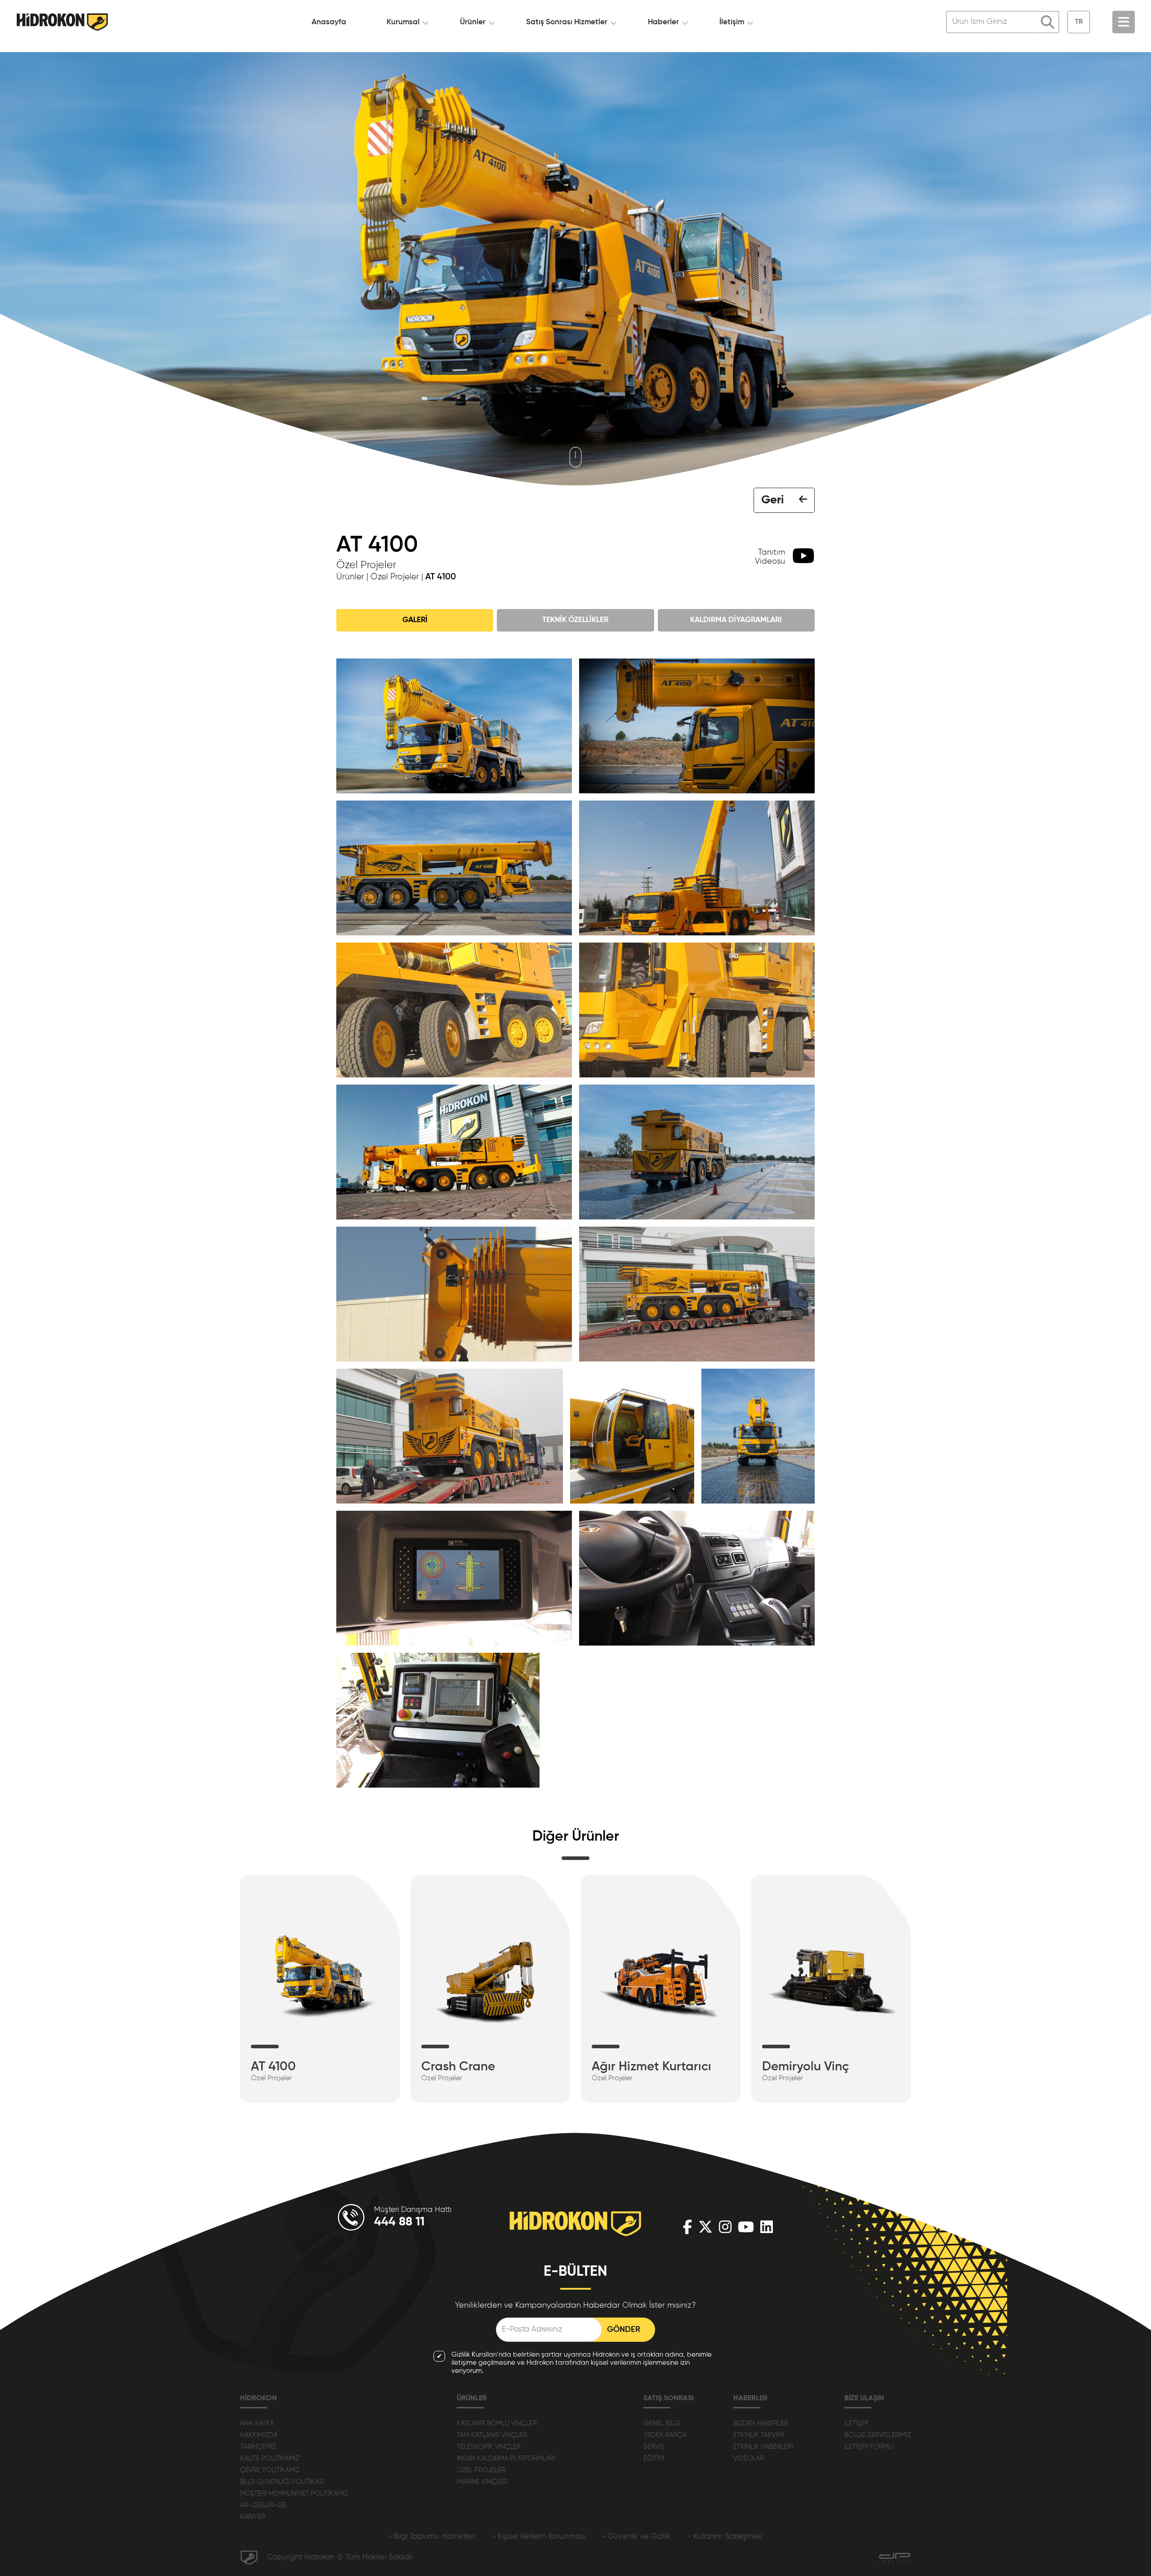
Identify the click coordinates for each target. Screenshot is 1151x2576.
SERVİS (654, 2447)
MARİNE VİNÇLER (482, 2482)
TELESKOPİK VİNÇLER (489, 2447)
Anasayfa (329, 22)
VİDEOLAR (749, 2458)
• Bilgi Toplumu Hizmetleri (432, 2537)
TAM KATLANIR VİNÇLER (492, 2435)
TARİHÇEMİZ (258, 2447)
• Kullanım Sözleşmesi (726, 2537)
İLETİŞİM (856, 2423)
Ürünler (473, 22)
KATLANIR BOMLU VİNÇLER (497, 2423)
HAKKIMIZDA (259, 2435)
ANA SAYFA (257, 2423)
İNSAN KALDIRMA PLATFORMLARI (506, 2458)
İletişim (732, 22)
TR (1079, 22)
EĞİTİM (654, 2458)
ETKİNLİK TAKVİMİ (759, 2435)
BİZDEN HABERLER (761, 2423)
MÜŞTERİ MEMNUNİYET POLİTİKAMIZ (294, 2494)
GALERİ (415, 620)
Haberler (663, 22)
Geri (772, 500)
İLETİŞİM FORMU (869, 2447)
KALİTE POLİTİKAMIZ (270, 2458)
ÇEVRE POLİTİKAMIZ (270, 2470)
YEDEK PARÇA (665, 2435)
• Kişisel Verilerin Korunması (539, 2537)
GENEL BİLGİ (662, 2423)
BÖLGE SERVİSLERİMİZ (878, 2435)
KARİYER (253, 2517)
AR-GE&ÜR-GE (263, 2505)
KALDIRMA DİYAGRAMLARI (736, 620)
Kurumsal (403, 22)
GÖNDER (624, 2330)
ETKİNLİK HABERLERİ (763, 2447)
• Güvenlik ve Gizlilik (637, 2537)
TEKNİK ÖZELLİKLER (575, 620)
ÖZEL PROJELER (481, 2470)
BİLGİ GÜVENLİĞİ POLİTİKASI (282, 2482)
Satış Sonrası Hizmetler (567, 22)
